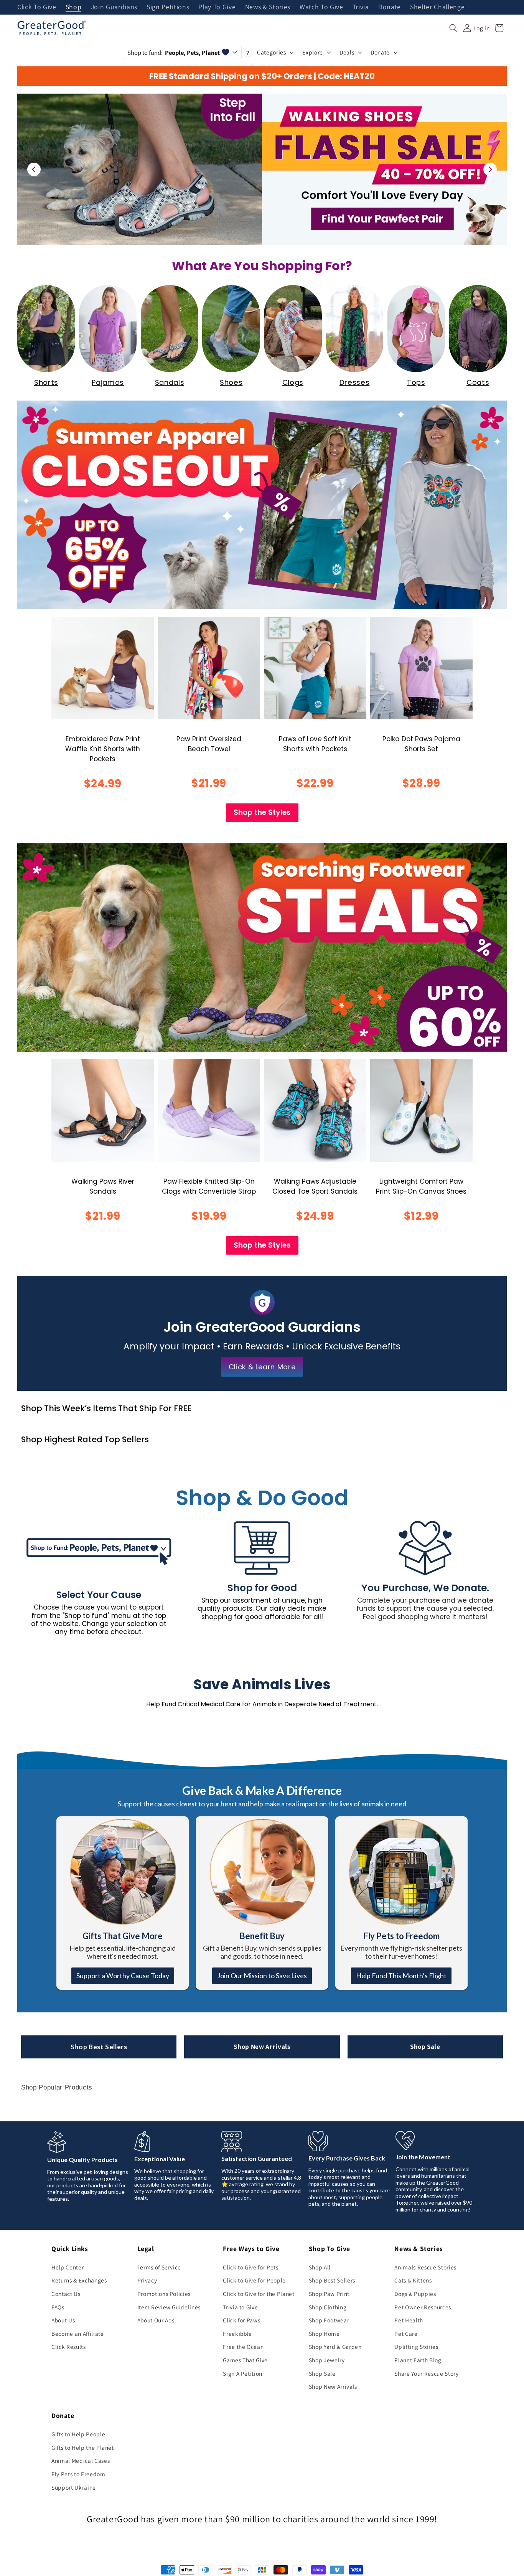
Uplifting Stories (416, 2347)
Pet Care (406, 2334)
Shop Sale (425, 2047)
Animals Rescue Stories (425, 2267)
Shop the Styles (262, 812)
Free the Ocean (243, 2347)
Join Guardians (114, 7)
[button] (453, 28)
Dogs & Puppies (415, 2294)
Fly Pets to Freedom (78, 2474)
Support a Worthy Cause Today (123, 1976)
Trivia (361, 7)
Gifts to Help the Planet (83, 2447)
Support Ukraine (74, 2487)
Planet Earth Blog (418, 2360)
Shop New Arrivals (262, 2047)
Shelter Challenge (437, 7)
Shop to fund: (174, 53)
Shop (74, 7)
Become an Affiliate (78, 2334)
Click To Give (37, 7)
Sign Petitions (168, 7)
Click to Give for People (254, 2280)
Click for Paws (241, 2320)
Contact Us (66, 2294)
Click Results (69, 2347)
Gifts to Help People (78, 2434)
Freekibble (237, 2334)
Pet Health (409, 2320)
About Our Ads (156, 2320)
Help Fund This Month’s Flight (401, 1976)
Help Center (68, 2267)
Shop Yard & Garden (335, 2347)
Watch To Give (321, 7)
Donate (390, 7)
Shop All (320, 2267)
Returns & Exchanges (79, 2280)
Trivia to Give (240, 2307)
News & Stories (268, 7)
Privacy (147, 2280)
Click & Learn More (262, 1367)
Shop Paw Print (329, 2294)
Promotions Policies (164, 2294)
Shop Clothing (328, 2307)
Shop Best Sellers (99, 2047)
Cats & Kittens (413, 2280)
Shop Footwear (329, 2320)
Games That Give (245, 2360)
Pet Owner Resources (423, 2307)
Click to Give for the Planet (259, 2294)
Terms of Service (159, 2267)
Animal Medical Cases (81, 2461)
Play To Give (217, 7)
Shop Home (324, 2334)
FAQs (58, 2307)
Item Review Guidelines (169, 2307)
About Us (63, 2320)
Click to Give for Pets (251, 2267)
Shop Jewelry (327, 2360)
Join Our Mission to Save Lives (262, 1976)
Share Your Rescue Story (426, 2373)
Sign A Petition (243, 2373)
